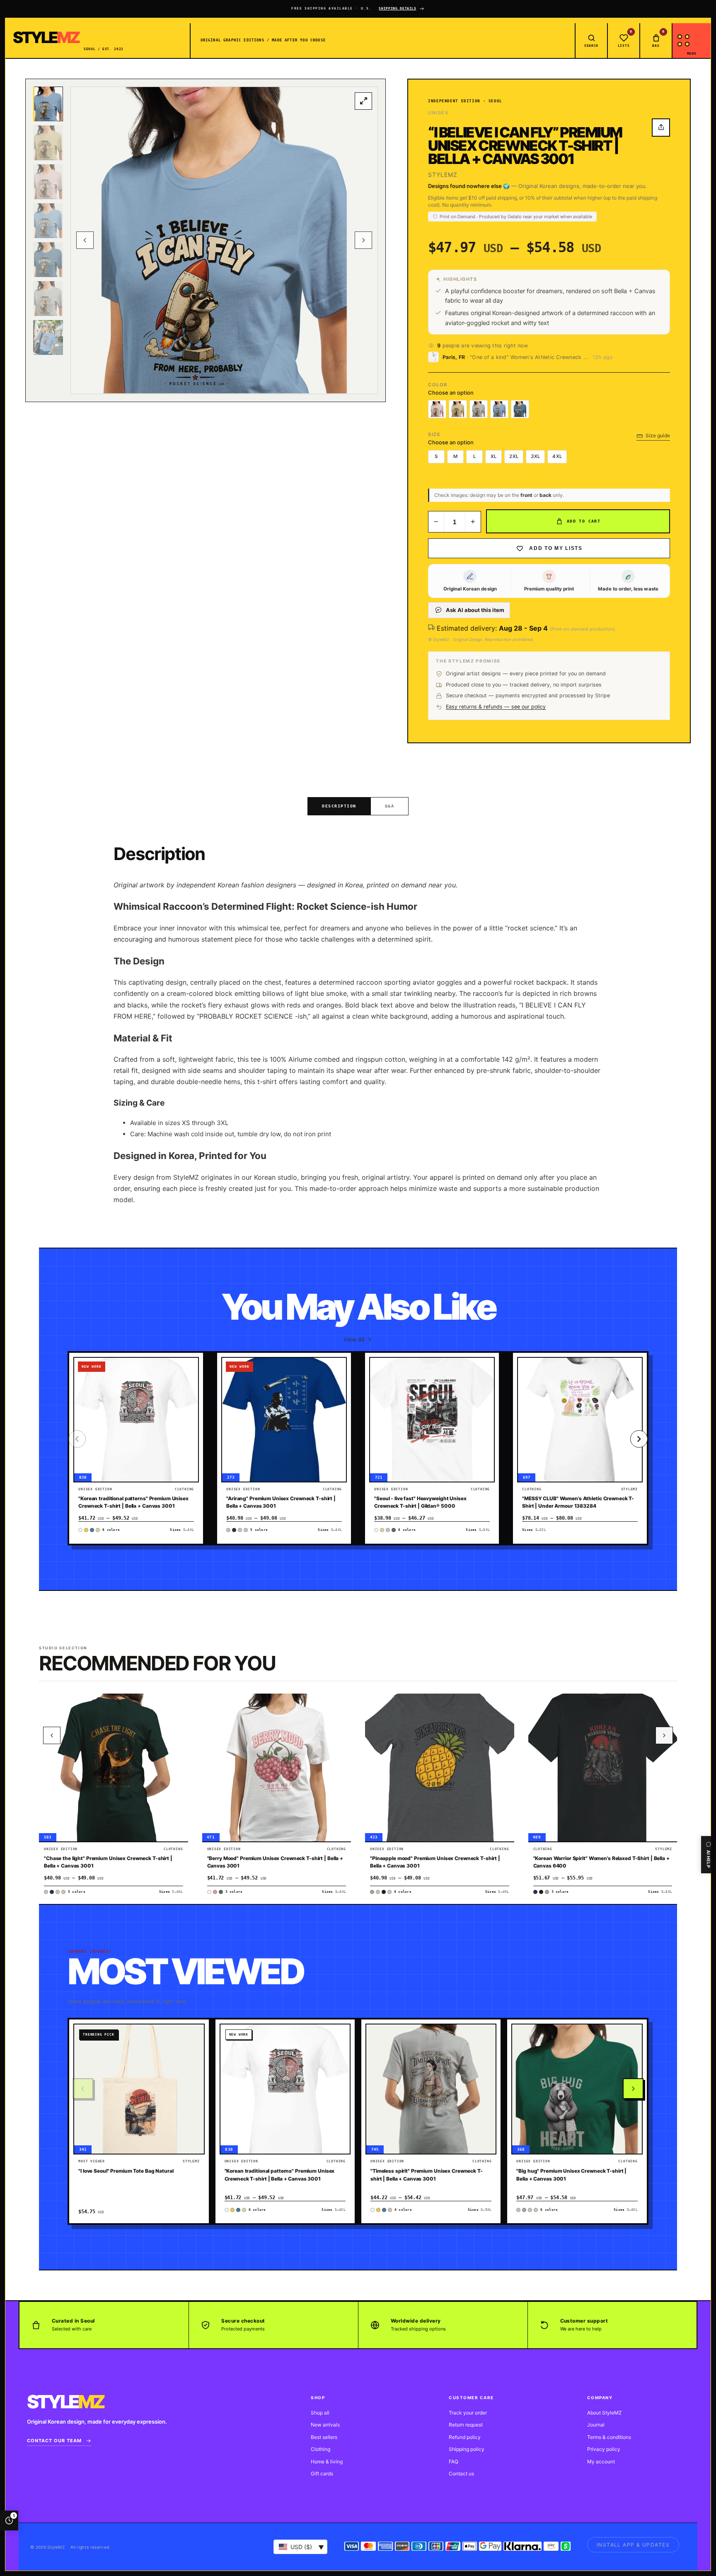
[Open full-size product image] (363, 101)
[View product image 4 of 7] (48, 221)
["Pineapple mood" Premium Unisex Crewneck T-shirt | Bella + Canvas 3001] (440, 1768)
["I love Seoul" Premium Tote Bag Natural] (139, 2089)
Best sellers (324, 2437)
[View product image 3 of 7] (48, 182)
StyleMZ (443, 175)
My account (601, 2462)
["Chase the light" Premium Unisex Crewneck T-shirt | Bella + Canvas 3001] (114, 1768)
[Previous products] (52, 1735)
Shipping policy (467, 2449)
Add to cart (584, 521)
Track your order (468, 2413)
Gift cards (322, 2474)
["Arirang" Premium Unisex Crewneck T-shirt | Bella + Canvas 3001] (284, 1420)
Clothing (321, 2449)
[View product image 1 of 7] (48, 104)
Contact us (461, 2474)
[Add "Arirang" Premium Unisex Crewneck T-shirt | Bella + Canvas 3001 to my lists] (336, 1390)
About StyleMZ (605, 2413)
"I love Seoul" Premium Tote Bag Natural (126, 2171)
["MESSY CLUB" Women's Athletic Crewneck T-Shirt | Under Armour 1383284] (580, 1420)
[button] (188, 1370)
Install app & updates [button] (633, 2545)
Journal (596, 2425)
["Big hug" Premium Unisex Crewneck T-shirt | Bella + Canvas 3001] (577, 2089)
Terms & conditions (609, 2437)
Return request (466, 2425)
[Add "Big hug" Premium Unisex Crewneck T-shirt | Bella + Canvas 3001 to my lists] (631, 2056)
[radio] (437, 409)
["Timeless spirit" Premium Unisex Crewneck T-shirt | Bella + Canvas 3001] (431, 2089)
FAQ (454, 2462)
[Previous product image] (85, 240)
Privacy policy (604, 2449)
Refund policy (465, 2437)
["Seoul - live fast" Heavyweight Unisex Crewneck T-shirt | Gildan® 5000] (432, 1420)
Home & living (327, 2462)
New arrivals (325, 2425)
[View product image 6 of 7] (48, 299)
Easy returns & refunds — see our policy (496, 707)
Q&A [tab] (390, 806)
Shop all (320, 2413)
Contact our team (54, 2441)
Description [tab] (339, 806)
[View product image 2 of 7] (48, 143)
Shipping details (397, 8)
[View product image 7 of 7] (48, 337)
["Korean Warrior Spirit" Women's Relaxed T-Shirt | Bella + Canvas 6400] (603, 1768)
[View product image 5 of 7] (48, 260)
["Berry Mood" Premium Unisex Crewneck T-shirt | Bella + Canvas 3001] (277, 1768)
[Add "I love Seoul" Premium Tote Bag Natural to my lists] (194, 2056)
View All (354, 1339)
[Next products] (664, 1735)
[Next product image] (363, 240)
